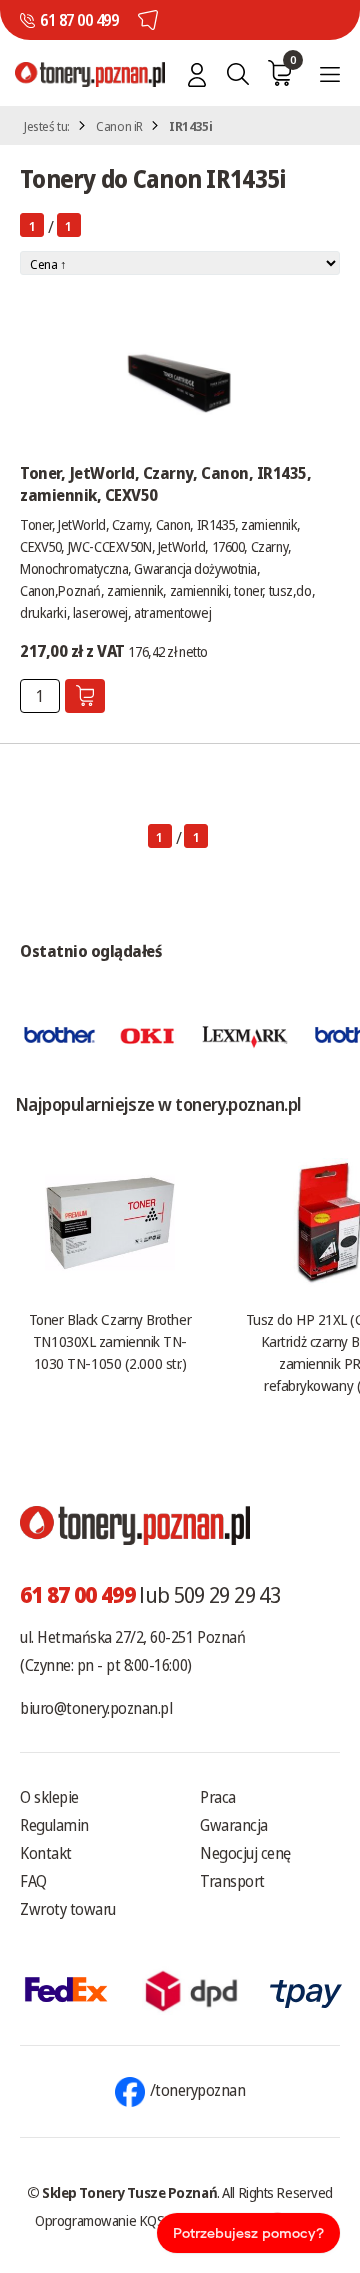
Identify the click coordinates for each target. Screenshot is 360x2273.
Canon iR (119, 126)
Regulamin (54, 1825)
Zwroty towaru (68, 1909)
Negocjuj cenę (245, 1853)
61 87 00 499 (79, 20)
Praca (218, 1797)
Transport (232, 1881)
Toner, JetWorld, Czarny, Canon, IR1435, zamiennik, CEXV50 (165, 484)
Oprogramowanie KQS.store (116, 2220)
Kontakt (46, 1853)
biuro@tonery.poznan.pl (96, 1708)
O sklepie (49, 1797)
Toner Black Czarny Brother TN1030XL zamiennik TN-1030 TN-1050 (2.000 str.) (110, 1341)
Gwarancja (234, 1825)
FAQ (33, 1881)
